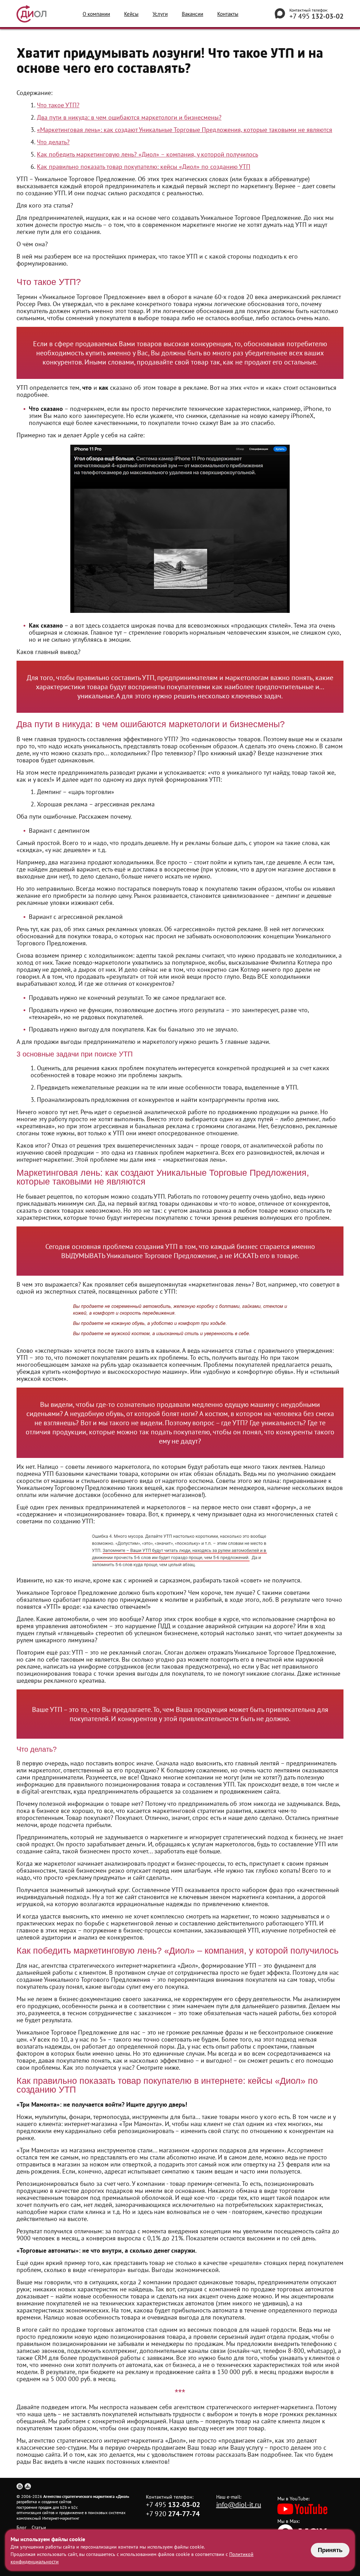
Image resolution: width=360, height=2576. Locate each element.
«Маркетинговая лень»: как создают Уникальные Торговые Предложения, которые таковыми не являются (185, 130)
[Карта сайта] (28, 2486)
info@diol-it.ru (239, 2505)
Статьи (39, 2527)
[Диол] (31, 14)
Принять (330, 2550)
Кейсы (131, 14)
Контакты (228, 14)
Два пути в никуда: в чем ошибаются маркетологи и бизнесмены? (129, 117)
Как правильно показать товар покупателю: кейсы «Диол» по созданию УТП (144, 167)
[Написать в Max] (280, 14)
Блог (21, 2527)
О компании (96, 14)
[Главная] (20, 2486)
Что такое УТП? (58, 105)
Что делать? (53, 142)
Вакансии (192, 14)
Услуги (160, 14)
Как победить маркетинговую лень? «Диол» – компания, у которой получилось (147, 154)
